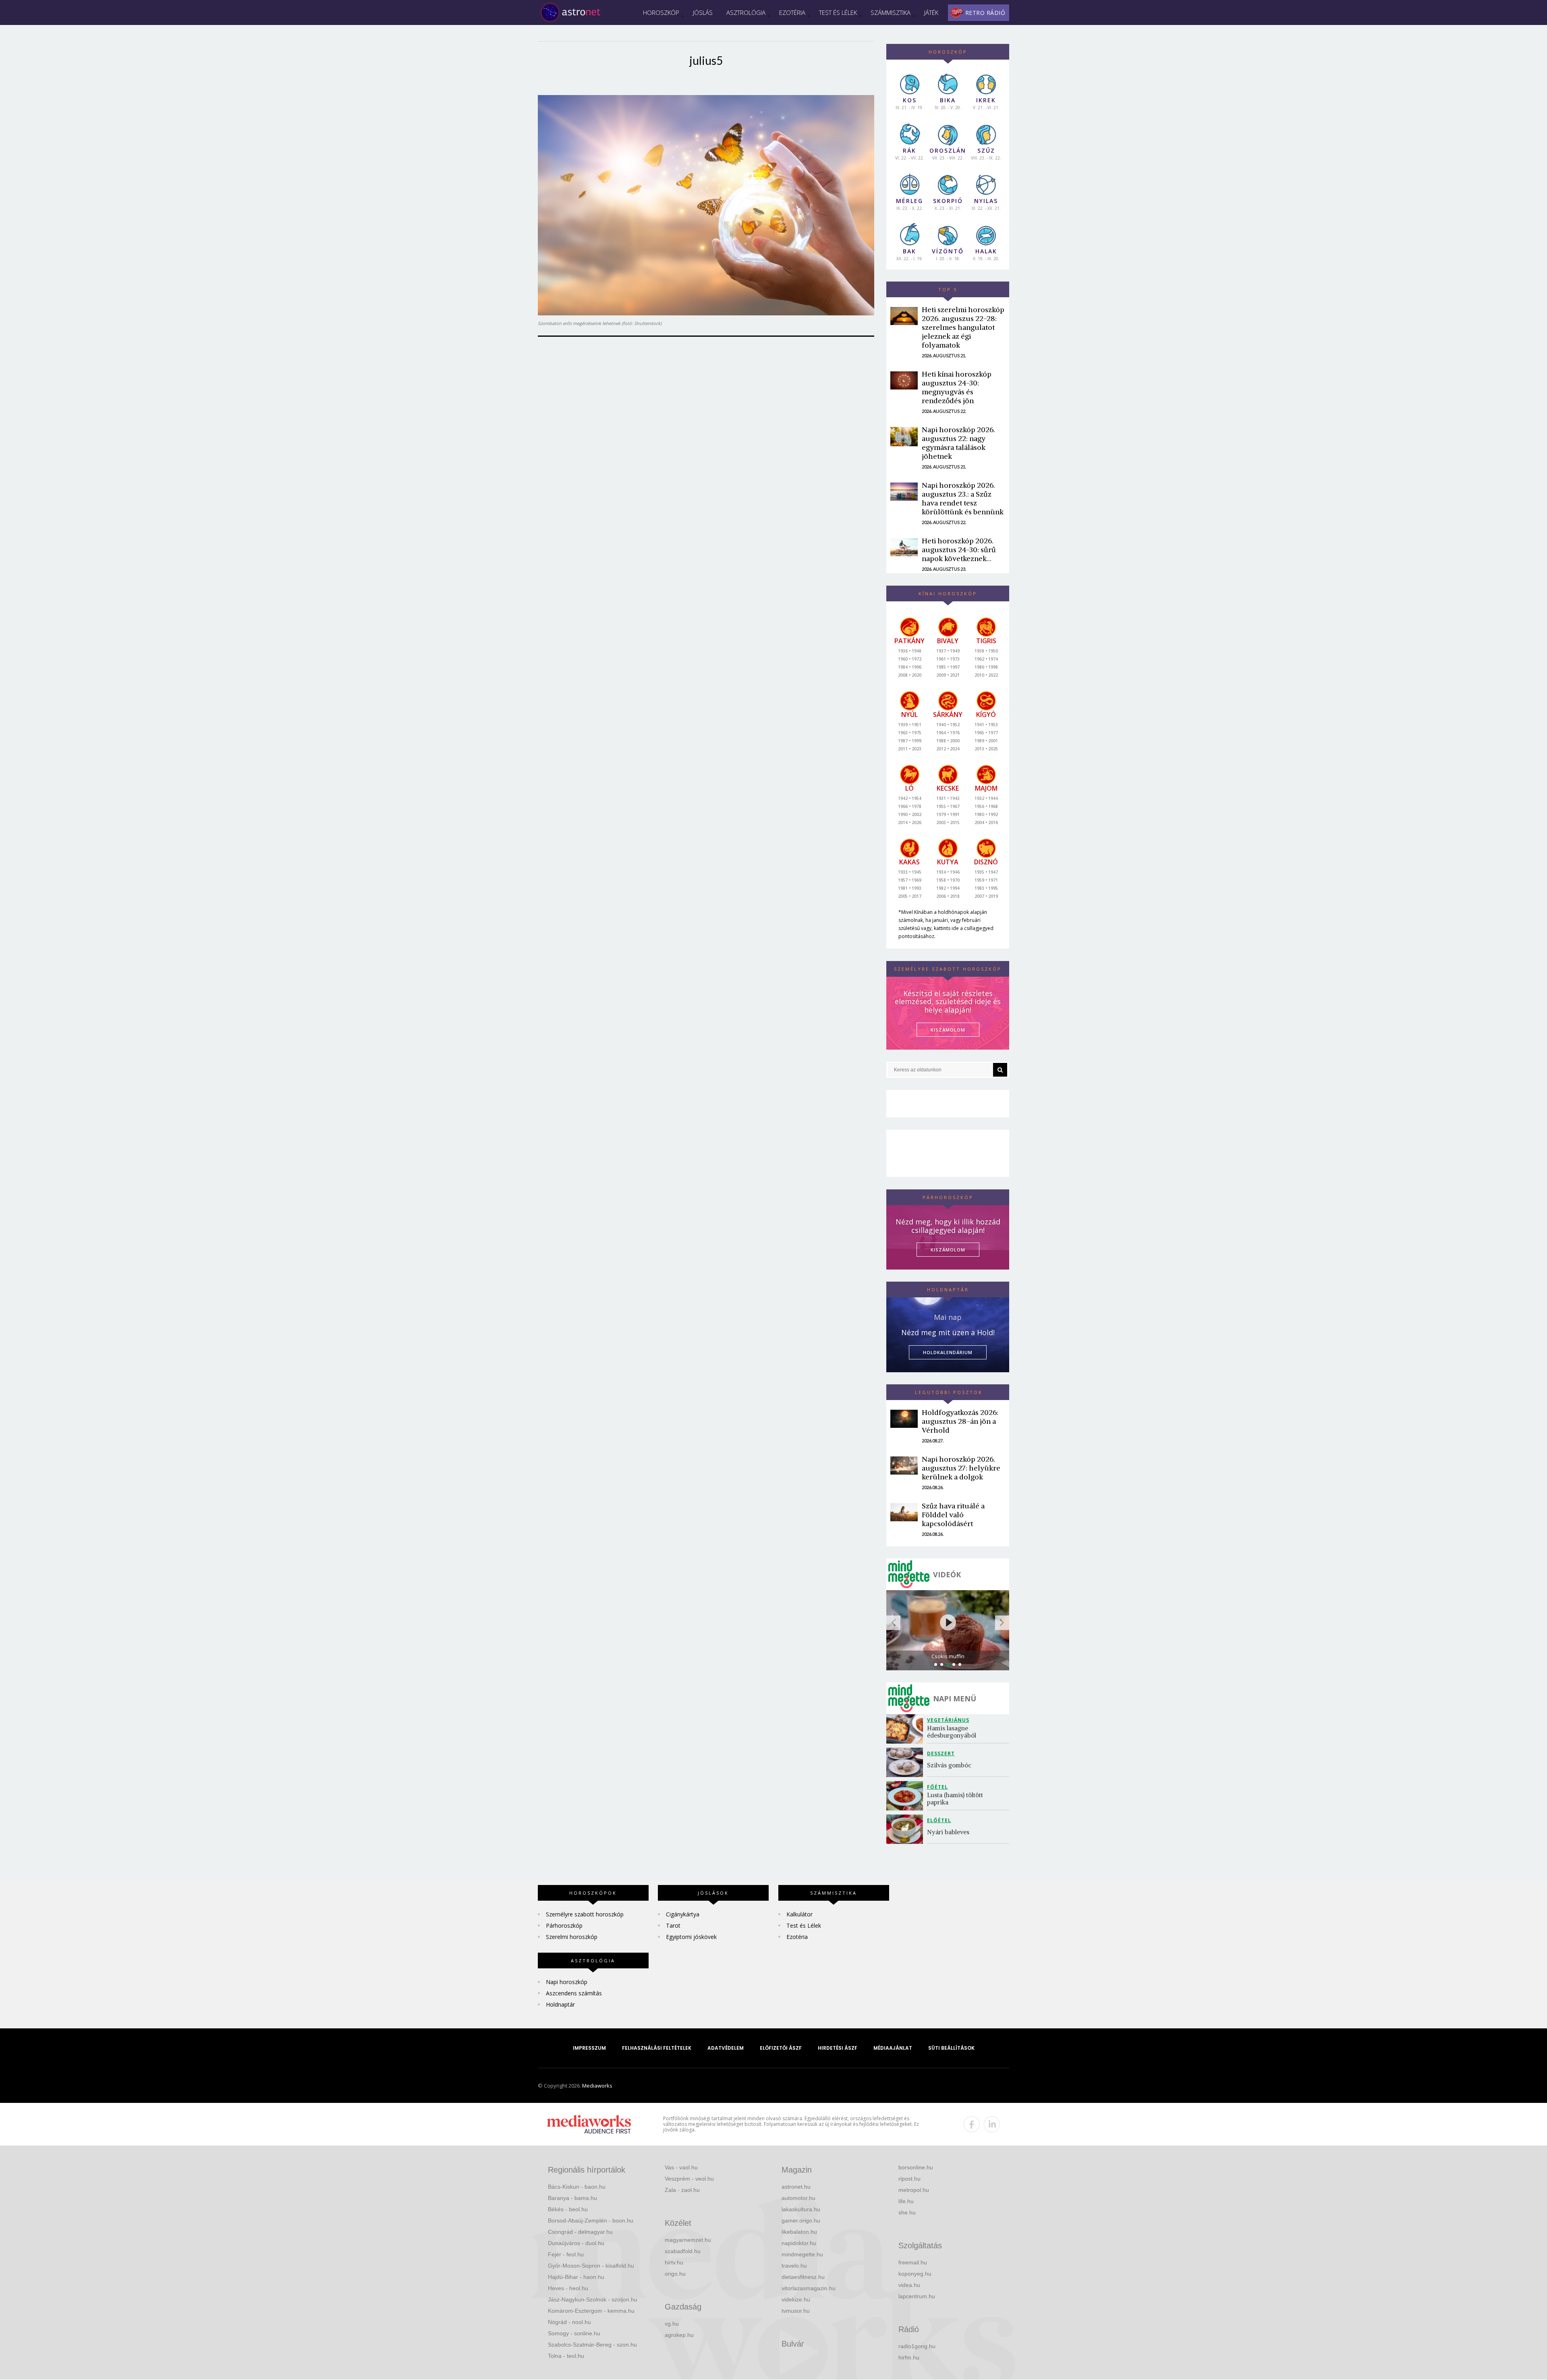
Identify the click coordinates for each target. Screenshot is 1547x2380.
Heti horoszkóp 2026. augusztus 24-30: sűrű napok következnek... (959, 550)
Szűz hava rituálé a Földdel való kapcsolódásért (953, 1515)
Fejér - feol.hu (566, 2254)
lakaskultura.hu (801, 2209)
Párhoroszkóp (564, 1925)
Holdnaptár (560, 2004)
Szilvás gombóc (949, 1765)
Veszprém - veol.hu (689, 2179)
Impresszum (589, 2048)
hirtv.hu (674, 2262)
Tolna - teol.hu (566, 2356)
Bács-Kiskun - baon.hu (577, 2187)
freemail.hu (913, 2262)
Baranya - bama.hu (572, 2198)
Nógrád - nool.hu (569, 2322)
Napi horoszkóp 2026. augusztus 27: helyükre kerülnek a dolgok (961, 1468)
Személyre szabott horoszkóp (585, 1914)
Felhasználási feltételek (657, 2048)
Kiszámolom (948, 1250)
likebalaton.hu (799, 2232)
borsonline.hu (916, 2167)
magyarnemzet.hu (688, 2240)
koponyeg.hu (915, 2274)
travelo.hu (794, 2266)
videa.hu (909, 2285)
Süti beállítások (951, 2048)
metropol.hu (914, 2190)
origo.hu (675, 2274)
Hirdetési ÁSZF (838, 2048)
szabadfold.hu (683, 2251)
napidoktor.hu (799, 2243)
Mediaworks (597, 2086)
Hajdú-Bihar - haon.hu (576, 2277)
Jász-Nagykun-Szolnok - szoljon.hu (593, 2299)
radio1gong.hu (917, 2346)
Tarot (673, 1925)
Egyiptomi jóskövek (691, 1937)
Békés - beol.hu (568, 2209)
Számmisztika (891, 12)
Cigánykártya (683, 1914)
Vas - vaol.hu (681, 2167)
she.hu (907, 2212)
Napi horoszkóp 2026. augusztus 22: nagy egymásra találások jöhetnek (958, 443)
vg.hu (672, 2324)
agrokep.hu (679, 2335)
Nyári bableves (948, 1832)
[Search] (1000, 1070)
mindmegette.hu (802, 2254)
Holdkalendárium (948, 1352)
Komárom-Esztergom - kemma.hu (591, 2311)
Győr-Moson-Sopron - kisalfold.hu (591, 2266)
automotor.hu (798, 2198)
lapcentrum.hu (917, 2296)
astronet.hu (796, 2187)
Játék (931, 12)
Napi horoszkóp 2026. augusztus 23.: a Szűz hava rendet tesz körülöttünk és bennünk (963, 498)
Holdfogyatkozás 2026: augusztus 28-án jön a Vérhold (960, 1421)
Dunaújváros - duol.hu (576, 2243)
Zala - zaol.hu (682, 2190)
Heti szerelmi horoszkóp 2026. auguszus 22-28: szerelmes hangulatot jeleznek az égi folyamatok (963, 327)
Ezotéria (792, 12)
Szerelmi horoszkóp (572, 1937)
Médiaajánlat (893, 2048)
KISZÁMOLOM (948, 1030)
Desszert (941, 1753)
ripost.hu (909, 2179)
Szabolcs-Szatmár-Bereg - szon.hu (592, 2345)
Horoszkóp (661, 12)
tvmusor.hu (796, 2311)
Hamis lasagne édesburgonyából (952, 1732)
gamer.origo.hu (801, 2221)
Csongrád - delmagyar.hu (580, 2232)
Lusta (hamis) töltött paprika (956, 1799)
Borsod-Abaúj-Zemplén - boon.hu (591, 2221)
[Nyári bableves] (907, 1829)
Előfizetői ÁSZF (781, 2048)
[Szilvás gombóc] (907, 1762)
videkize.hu (796, 2299)
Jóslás (703, 12)
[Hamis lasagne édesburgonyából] (907, 1729)
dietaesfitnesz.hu (803, 2277)
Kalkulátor (799, 1914)
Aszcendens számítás (574, 1993)
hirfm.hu (909, 2357)
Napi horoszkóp (567, 1982)
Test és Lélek (838, 12)
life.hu (906, 2201)
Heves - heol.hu (568, 2288)
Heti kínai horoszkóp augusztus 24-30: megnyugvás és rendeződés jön (957, 387)
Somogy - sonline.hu (574, 2333)
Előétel (939, 1820)
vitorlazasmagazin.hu (809, 2288)
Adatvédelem (726, 2048)
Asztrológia (746, 12)
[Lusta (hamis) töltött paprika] (907, 1796)
